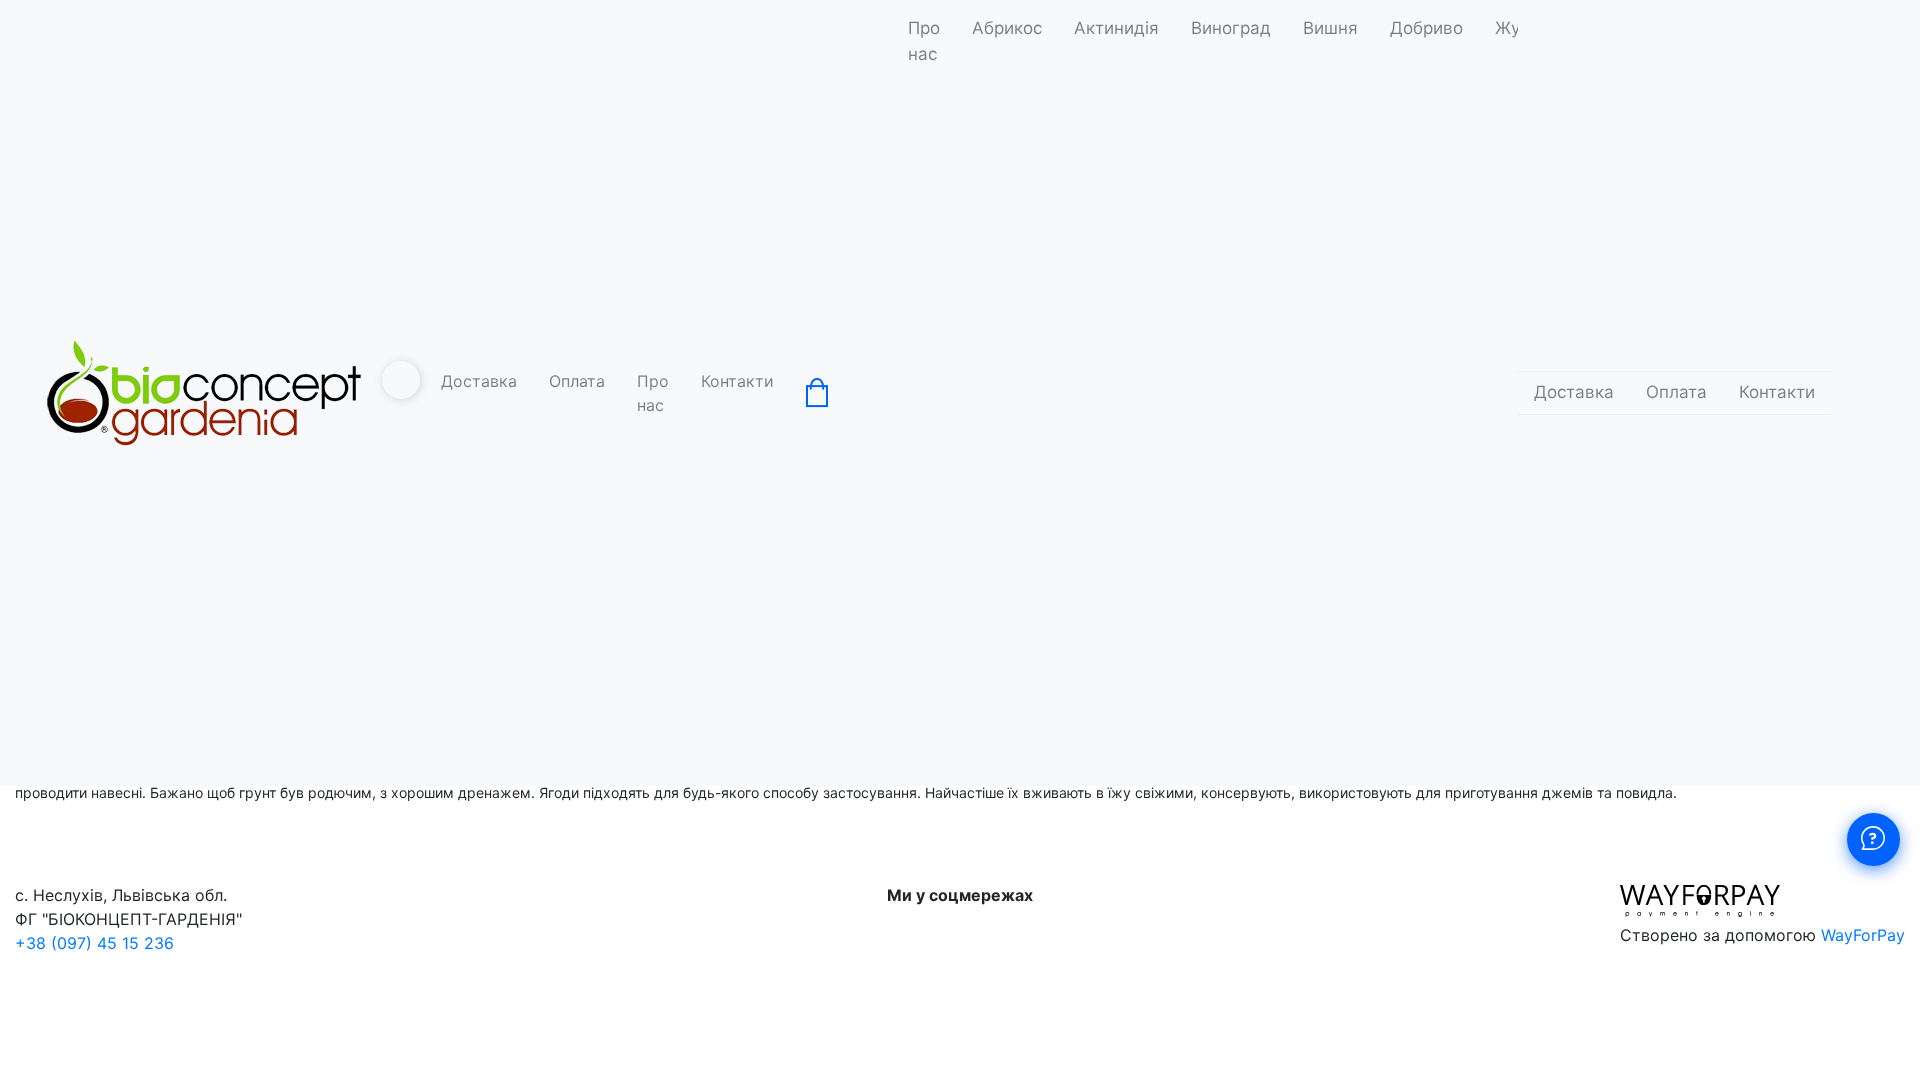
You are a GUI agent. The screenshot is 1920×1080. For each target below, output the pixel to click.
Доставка (479, 381)
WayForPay (1863, 935)
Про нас (653, 393)
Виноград (1231, 28)
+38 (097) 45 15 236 (94, 943)
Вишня (1330, 28)
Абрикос (1007, 28)
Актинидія (1116, 28)
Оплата (577, 381)
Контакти (737, 381)
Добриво (1426, 28)
